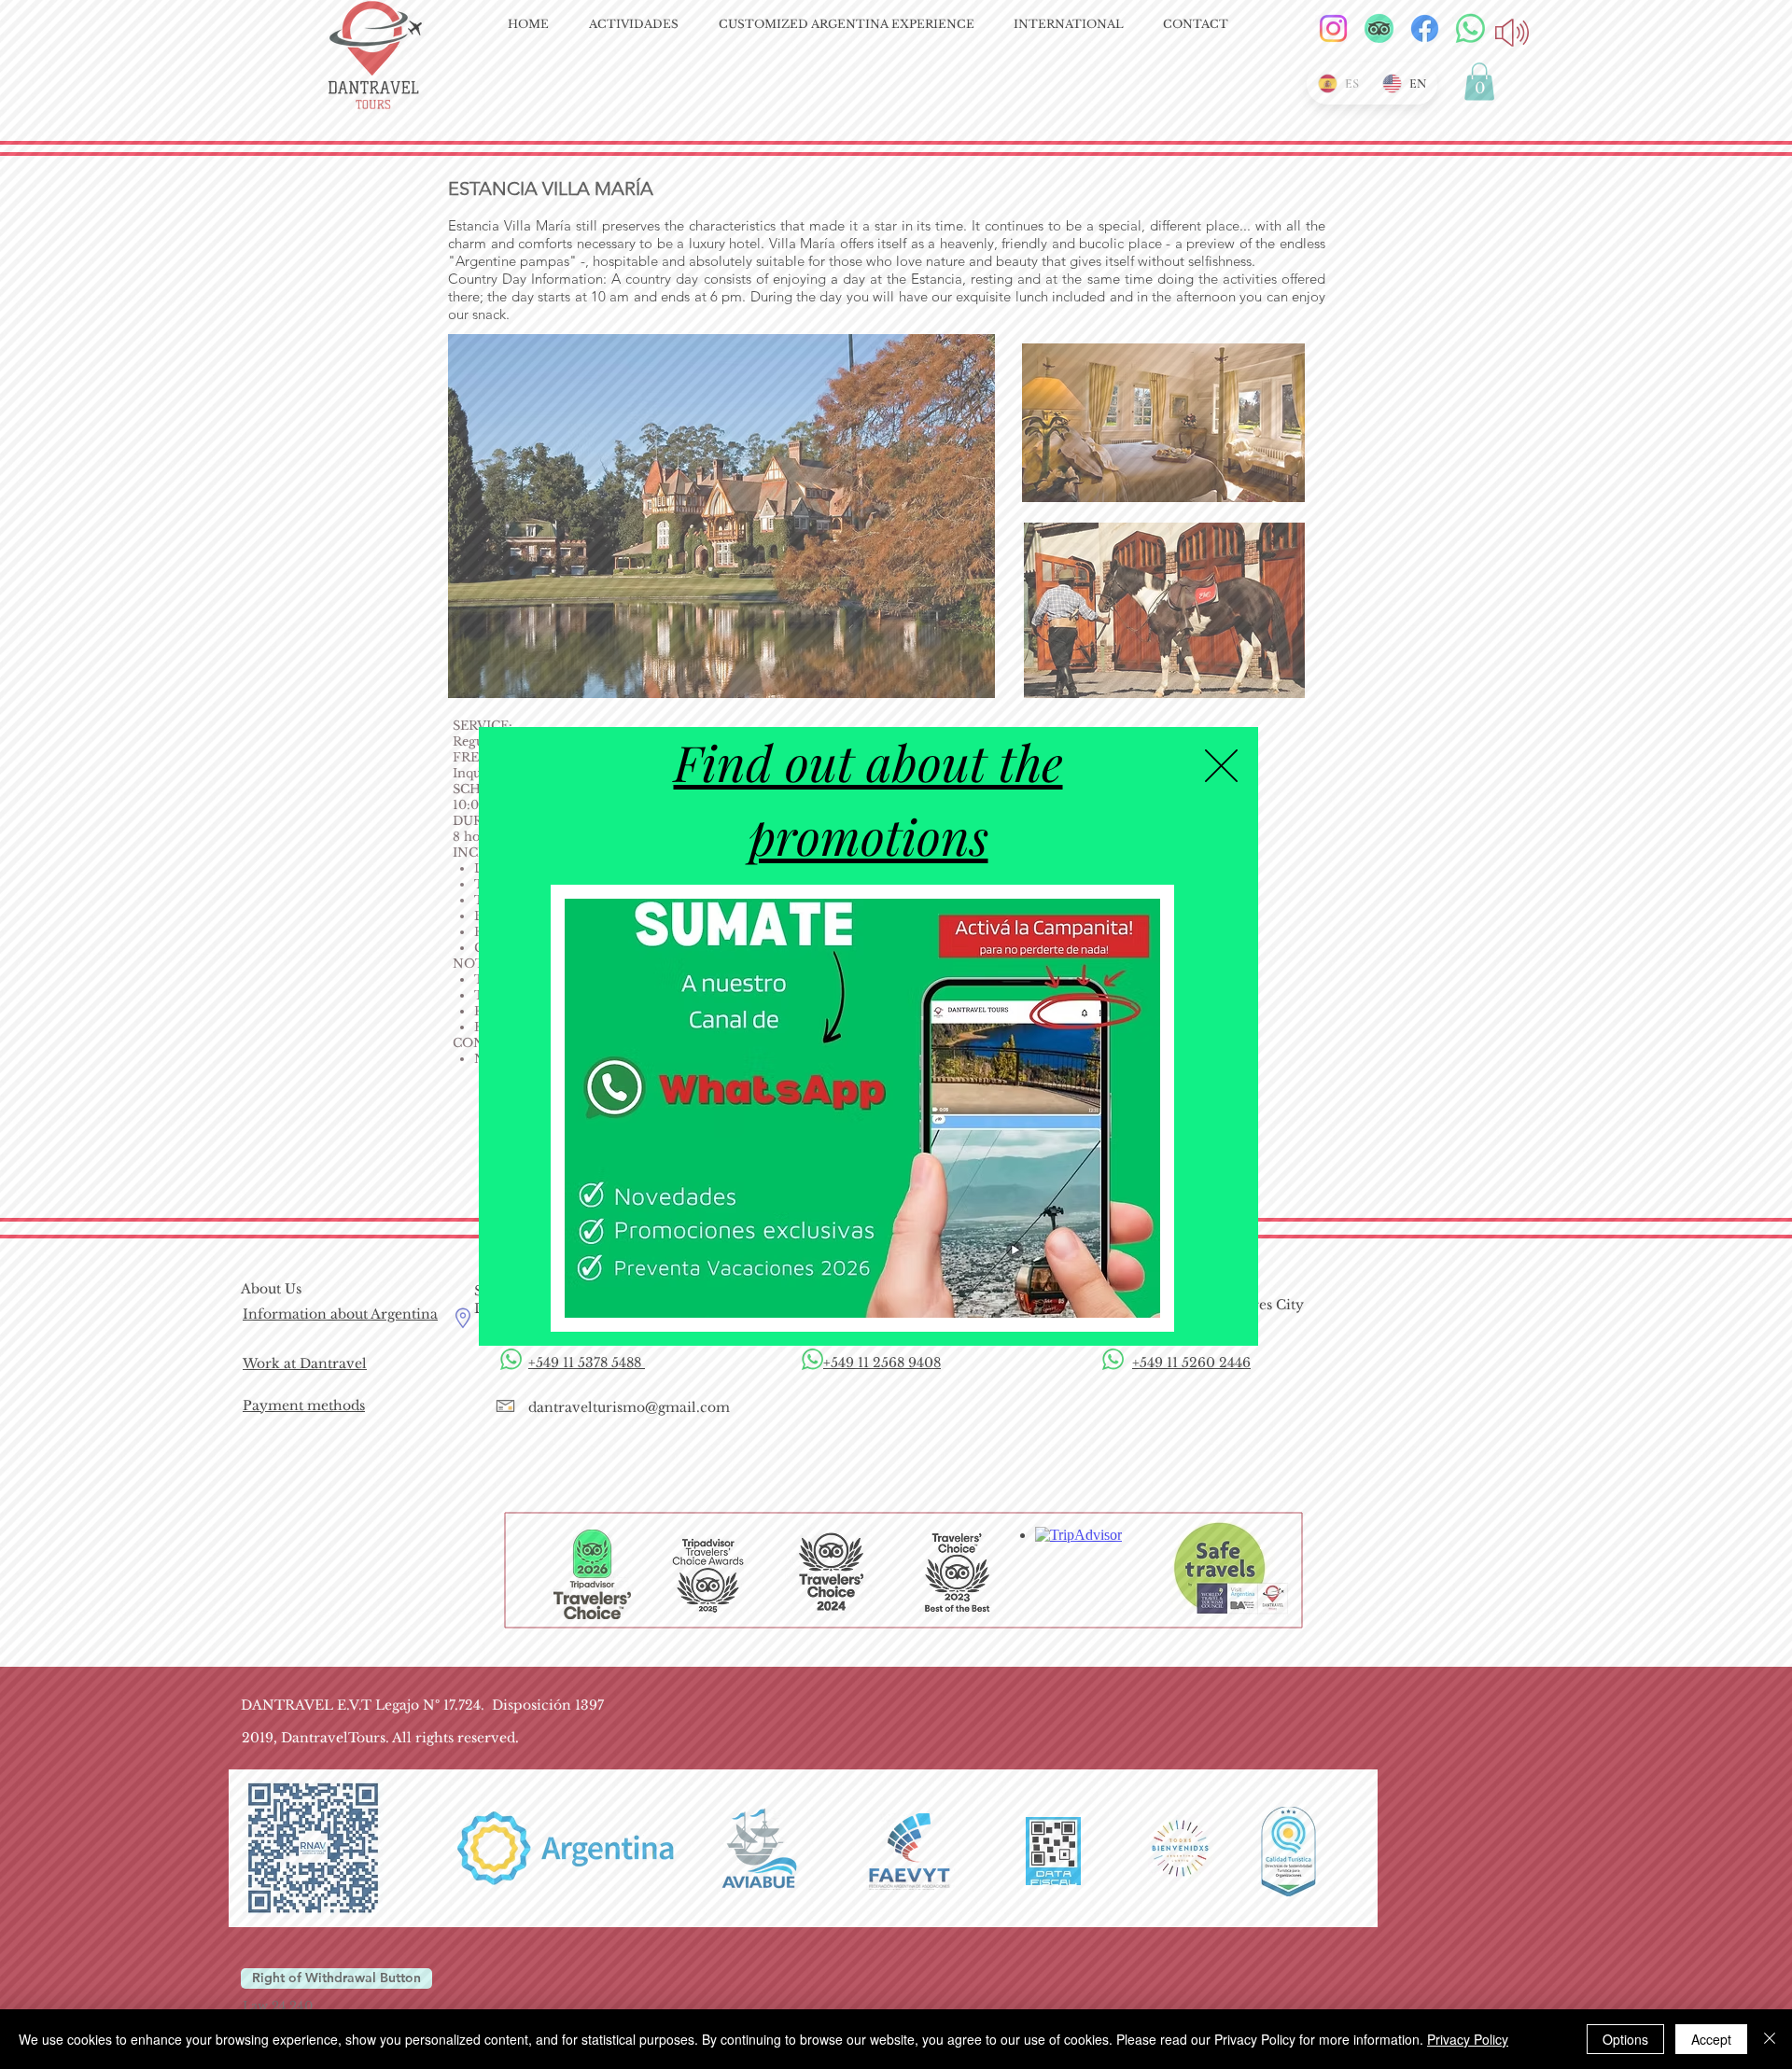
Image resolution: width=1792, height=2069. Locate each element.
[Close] (1770, 2039)
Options (1625, 2039)
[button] (1221, 766)
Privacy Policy (1468, 2039)
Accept (1711, 2039)
